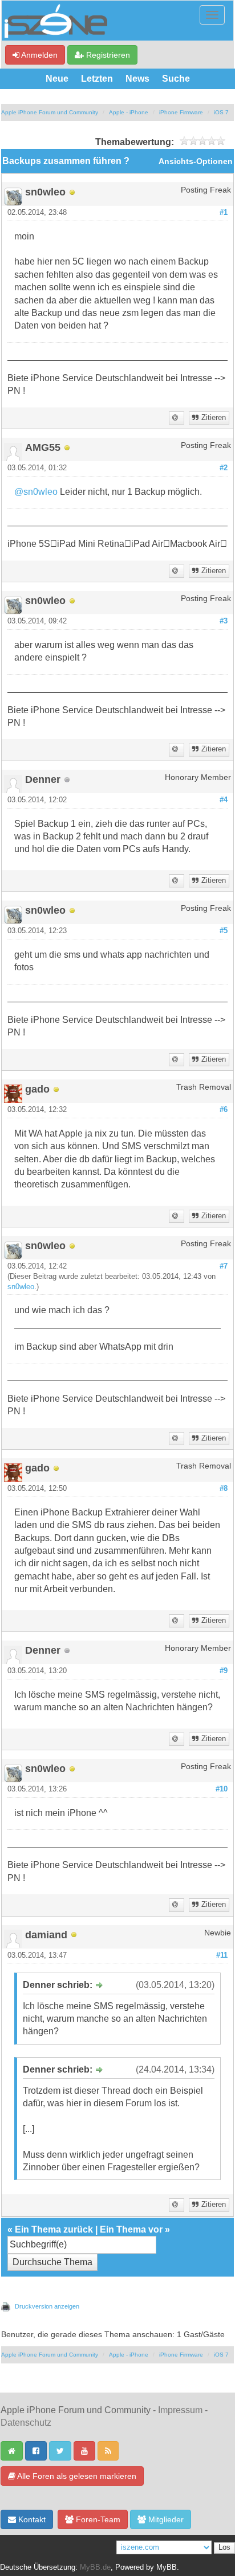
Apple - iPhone (129, 112)
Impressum (180, 2410)
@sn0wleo (36, 492)
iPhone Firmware (181, 112)
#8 (224, 1489)
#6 (224, 1110)
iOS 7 (221, 112)
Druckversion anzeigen (47, 2306)
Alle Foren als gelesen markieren (76, 2476)
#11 (222, 1955)
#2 (224, 468)
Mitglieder (165, 2519)
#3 (224, 621)
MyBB (167, 2567)
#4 (224, 800)
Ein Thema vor (131, 2229)
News (137, 79)
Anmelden (39, 55)
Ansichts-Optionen (196, 161)
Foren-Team (97, 2519)
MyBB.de (95, 2567)
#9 (224, 1671)
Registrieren (107, 55)
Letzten (97, 79)
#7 (224, 1266)
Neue (57, 79)
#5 (224, 931)
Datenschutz (26, 2423)
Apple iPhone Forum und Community (50, 112)
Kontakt (31, 2519)
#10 (222, 1789)
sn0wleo (21, 1287)
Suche (176, 79)
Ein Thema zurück (54, 2229)
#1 (224, 213)
